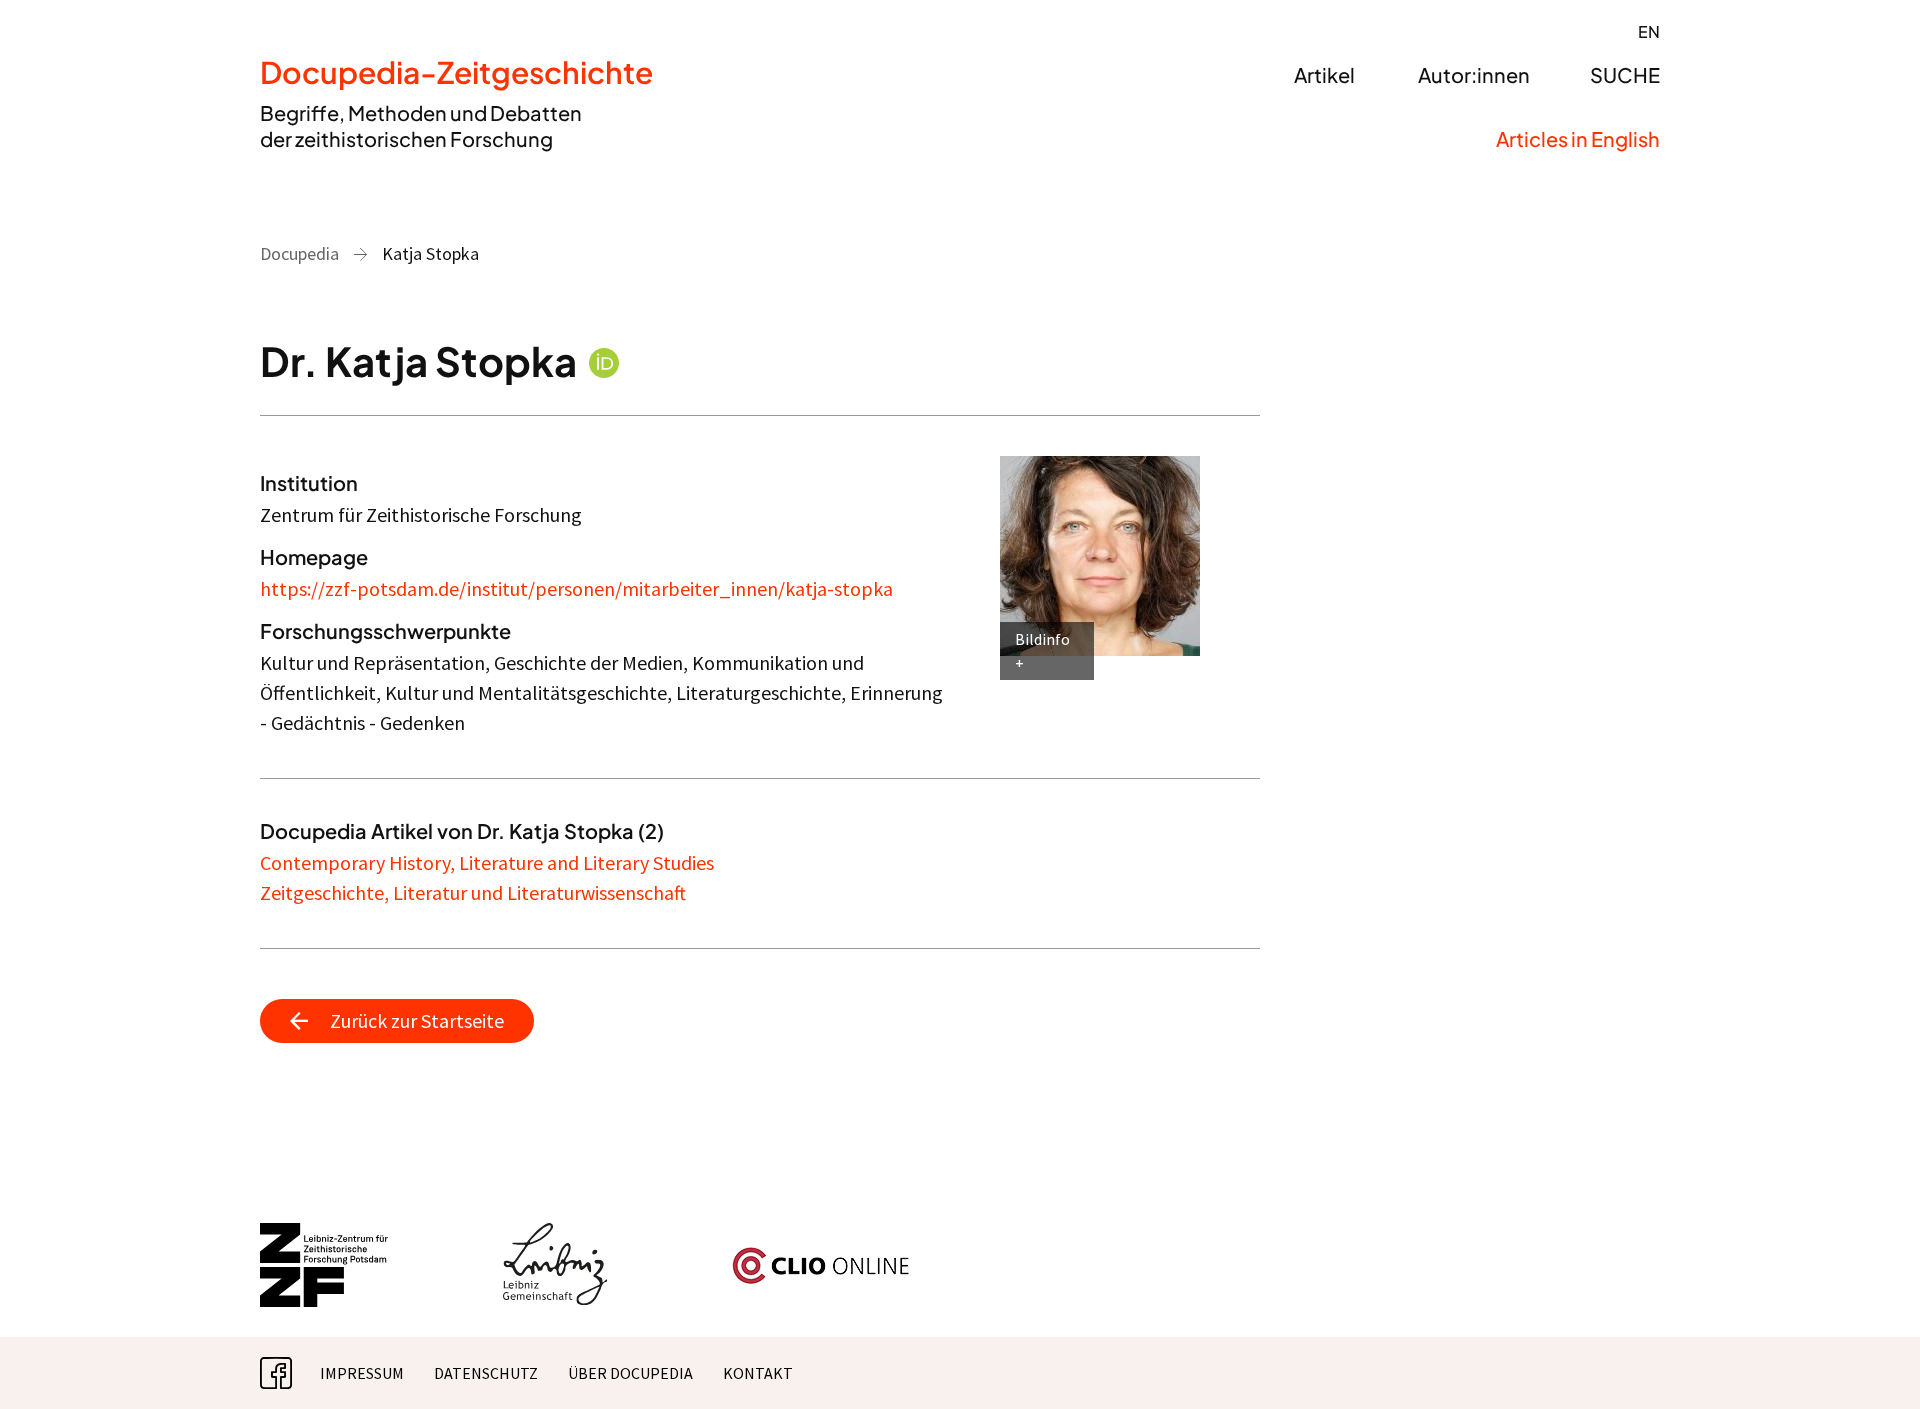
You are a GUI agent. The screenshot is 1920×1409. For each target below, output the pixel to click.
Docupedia (299, 253)
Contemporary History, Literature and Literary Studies (487, 862)
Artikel (1324, 74)
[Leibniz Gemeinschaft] (555, 1235)
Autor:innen (1474, 74)
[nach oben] (1865, 1354)
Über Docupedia (630, 1373)
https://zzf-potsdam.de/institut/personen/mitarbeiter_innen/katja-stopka (576, 588)
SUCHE (1625, 74)
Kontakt (758, 1373)
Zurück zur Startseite (417, 1020)
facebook (292, 1373)
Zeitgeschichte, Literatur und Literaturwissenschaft (473, 892)
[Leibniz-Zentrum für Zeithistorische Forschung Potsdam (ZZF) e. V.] (325, 1235)
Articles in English (1578, 138)
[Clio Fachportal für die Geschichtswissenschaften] (821, 1255)
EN (1649, 31)
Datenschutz (486, 1373)
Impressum (362, 1373)
